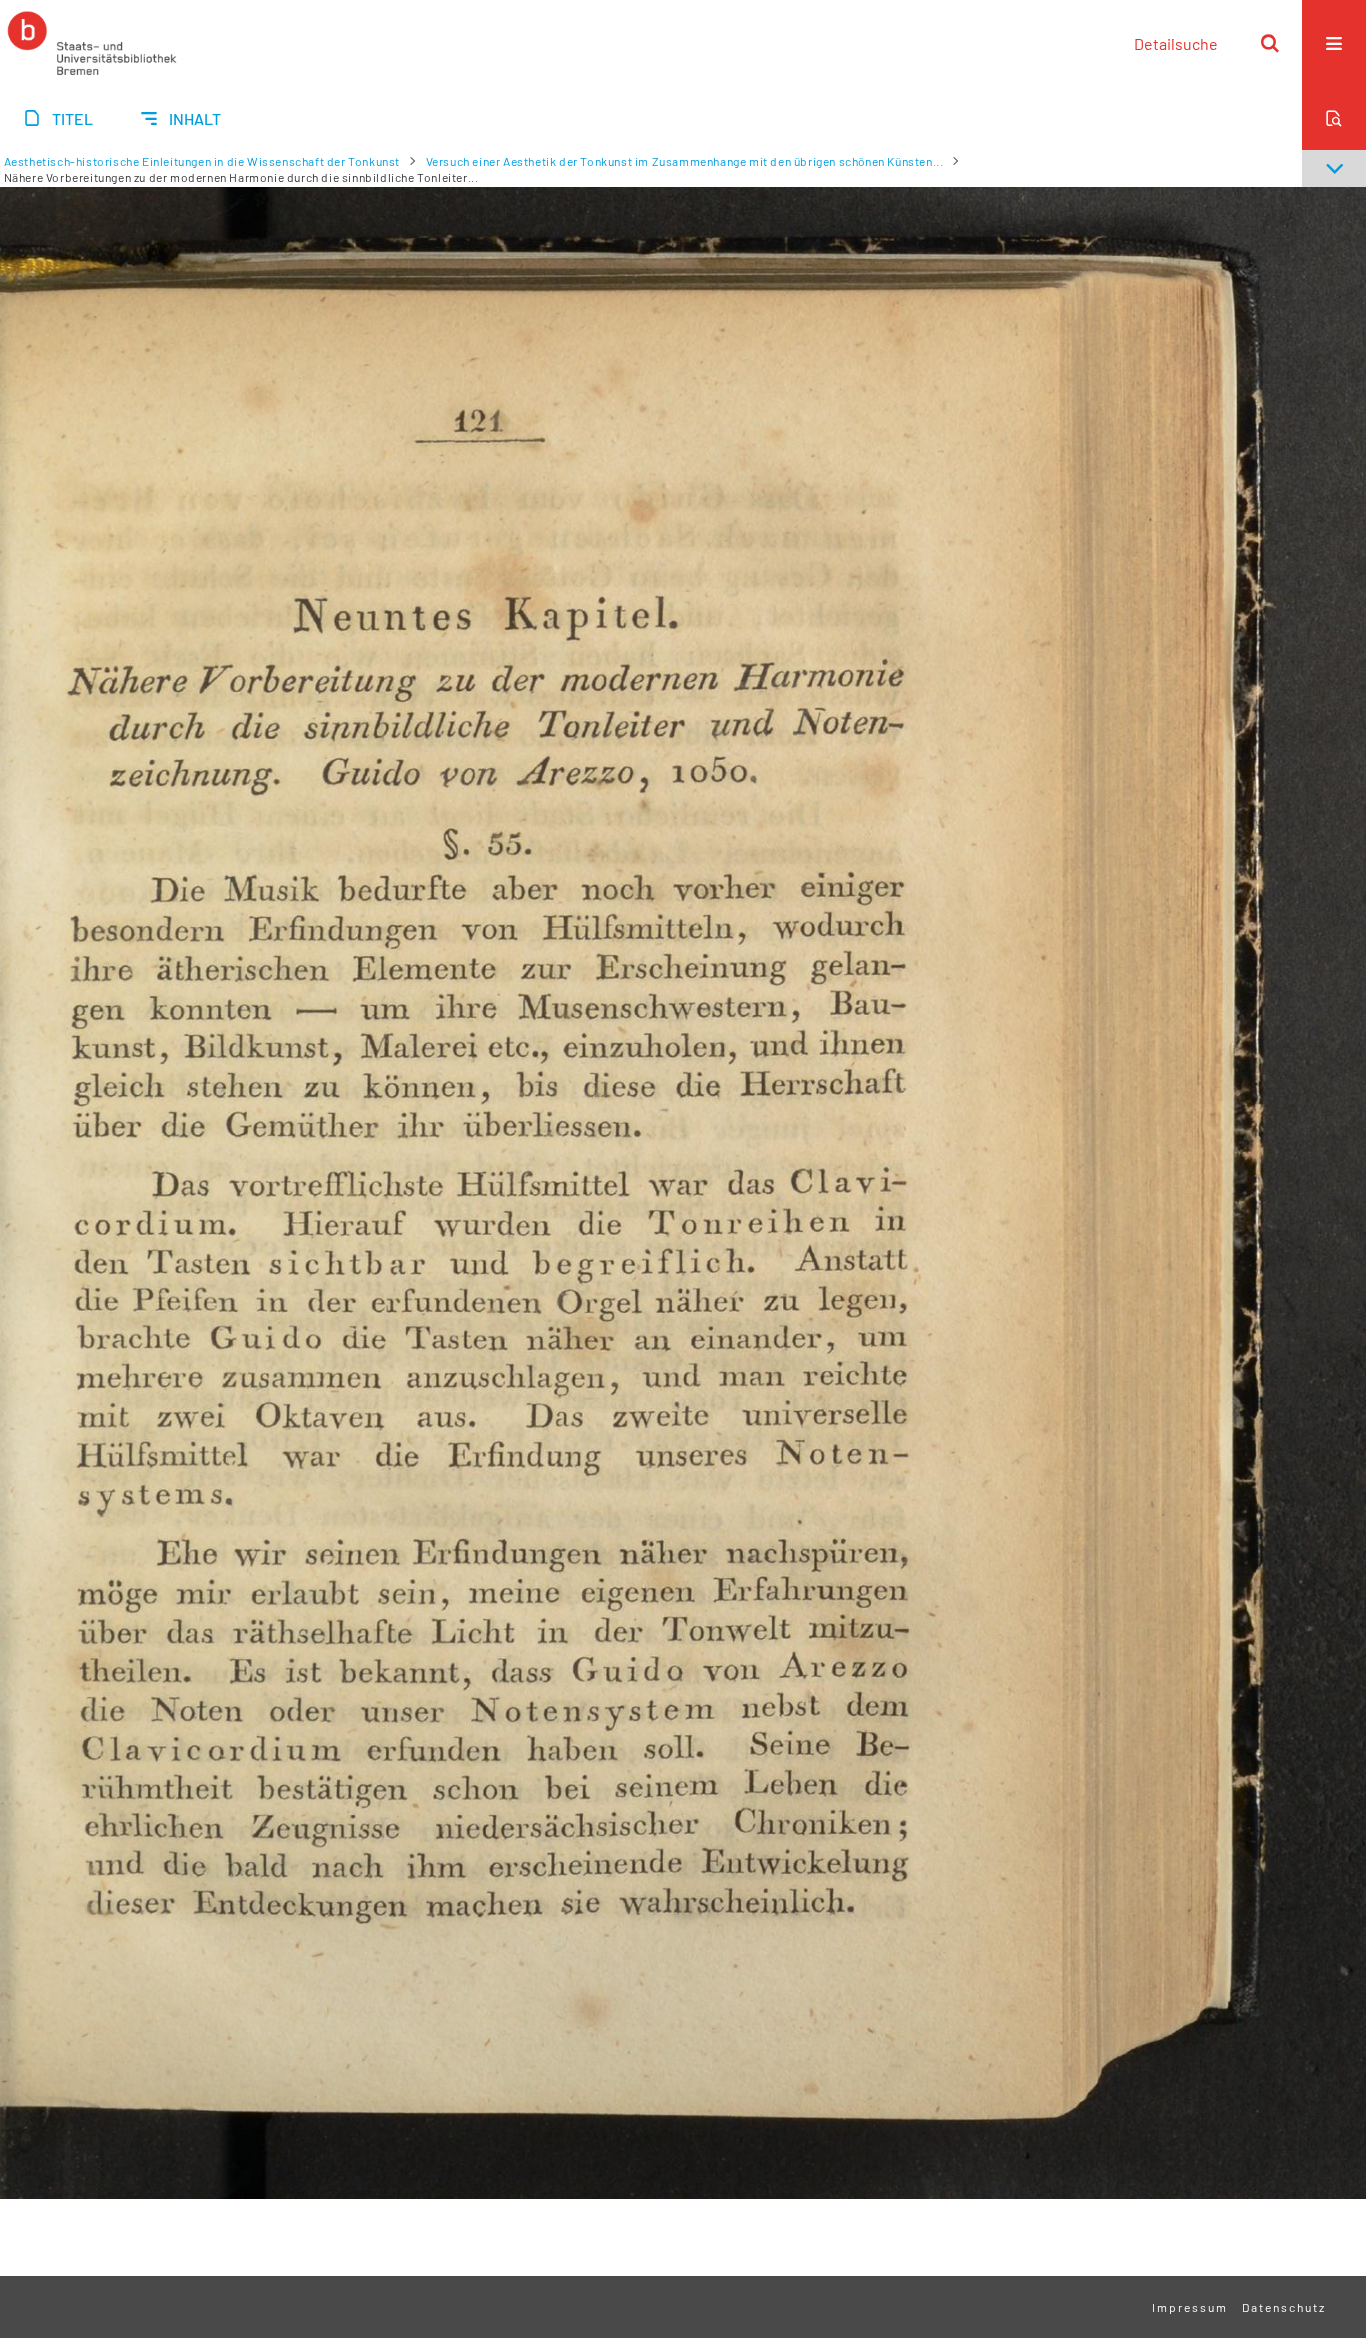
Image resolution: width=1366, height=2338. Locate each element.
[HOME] (92, 43)
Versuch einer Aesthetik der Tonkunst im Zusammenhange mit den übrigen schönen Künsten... (685, 161)
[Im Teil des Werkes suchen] (1334, 118)
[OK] (1270, 43)
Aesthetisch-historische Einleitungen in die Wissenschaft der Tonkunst (202, 161)
